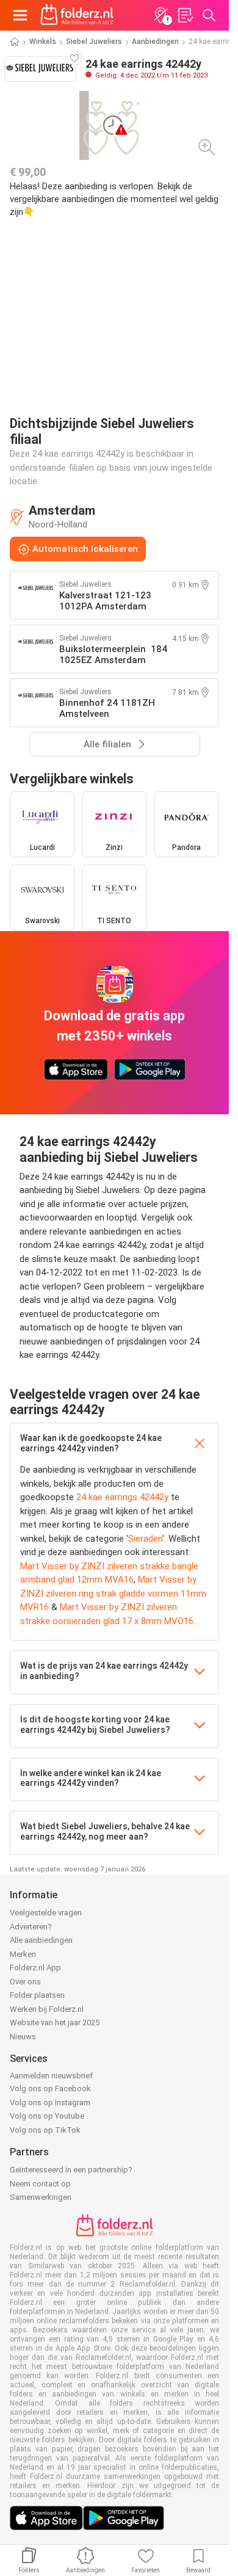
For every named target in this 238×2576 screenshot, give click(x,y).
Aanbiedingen (155, 42)
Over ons (25, 1982)
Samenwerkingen (41, 2197)
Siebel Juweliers (94, 42)
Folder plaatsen (37, 1995)
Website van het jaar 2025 (55, 2023)
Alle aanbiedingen (41, 1940)
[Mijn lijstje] (185, 15)
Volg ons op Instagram (50, 2103)
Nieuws (23, 2037)
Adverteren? (31, 1927)
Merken (23, 1954)
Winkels (43, 42)
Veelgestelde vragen (46, 1913)
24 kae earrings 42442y (122, 1497)
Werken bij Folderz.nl (47, 2009)
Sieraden (145, 1539)
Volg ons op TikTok (45, 2130)
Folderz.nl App (35, 1968)
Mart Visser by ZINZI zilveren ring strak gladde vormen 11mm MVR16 (113, 1593)
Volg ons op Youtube (47, 2116)
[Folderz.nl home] (77, 15)
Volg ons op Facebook (50, 2088)
